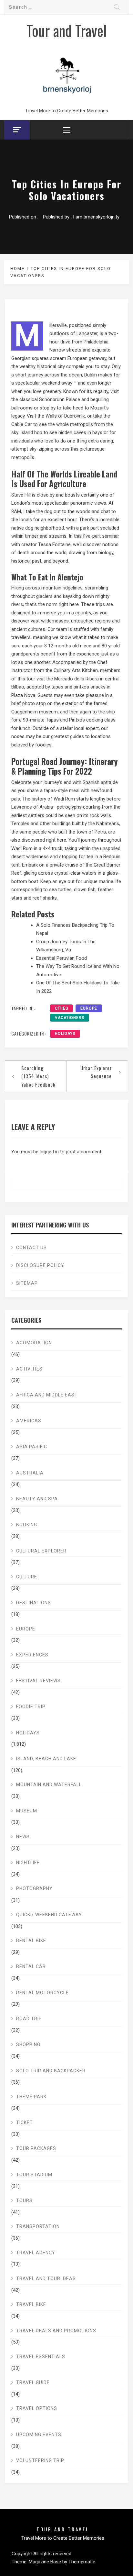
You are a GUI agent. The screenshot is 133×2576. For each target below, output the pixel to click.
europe (89, 1008)
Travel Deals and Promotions (56, 2331)
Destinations (34, 1603)
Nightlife (28, 1863)
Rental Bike (31, 1941)
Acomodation (34, 1343)
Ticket (25, 2122)
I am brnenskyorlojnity (96, 217)
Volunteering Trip (40, 2460)
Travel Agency (36, 2253)
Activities (29, 1369)
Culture (27, 1577)
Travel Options (37, 2408)
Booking (27, 1525)
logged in (49, 1152)
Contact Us (31, 1248)
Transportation (38, 2226)
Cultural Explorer (41, 1551)
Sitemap (27, 1283)
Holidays (65, 1034)
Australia (30, 1473)
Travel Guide (33, 2382)
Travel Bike (31, 2304)
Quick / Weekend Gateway (49, 1915)
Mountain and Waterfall (49, 1785)
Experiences (32, 1655)
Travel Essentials (41, 2357)
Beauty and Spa (37, 1499)
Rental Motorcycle (42, 1993)
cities (61, 1008)
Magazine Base (46, 2562)
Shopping (28, 2044)
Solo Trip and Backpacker (51, 2071)
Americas (29, 1421)
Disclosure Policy (40, 1265)
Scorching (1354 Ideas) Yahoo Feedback (38, 1076)
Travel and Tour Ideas (46, 2279)
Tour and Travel (67, 30)
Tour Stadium (34, 2175)
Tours (24, 2201)
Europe (26, 1629)
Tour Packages (36, 2148)
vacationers (70, 1018)
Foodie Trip (31, 1707)
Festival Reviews (38, 1681)
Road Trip (29, 2019)
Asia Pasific (32, 1447)
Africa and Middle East (47, 1395)
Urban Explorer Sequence (96, 1072)
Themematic (82, 2562)
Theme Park (31, 2097)
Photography (34, 1888)
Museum (27, 1811)
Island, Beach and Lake (46, 1759)
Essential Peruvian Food (61, 958)
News (23, 1837)
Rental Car (31, 1966)
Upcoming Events (39, 2435)
